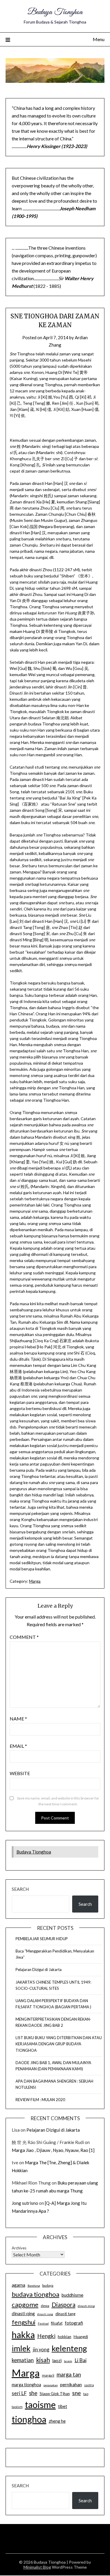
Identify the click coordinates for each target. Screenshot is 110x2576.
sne (77, 2393)
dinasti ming (86, 2306)
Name (18, 1719)
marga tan (69, 2375)
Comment (24, 1637)
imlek (21, 2348)
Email (18, 1746)
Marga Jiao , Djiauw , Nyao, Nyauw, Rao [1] (53, 2150)
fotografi (74, 2323)
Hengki (46, 2336)
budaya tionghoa (35, 2294)
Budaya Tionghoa (55, 12)
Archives (19, 2248)
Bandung (34, 2286)
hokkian (65, 2337)
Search (20, 1889)
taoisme (40, 2404)
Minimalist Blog (37, 2567)
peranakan (51, 2385)
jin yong (41, 2350)
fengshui (24, 2322)
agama (18, 2285)
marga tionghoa (26, 2385)
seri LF (19, 2393)
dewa (45, 2306)
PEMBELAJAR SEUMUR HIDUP (42, 1939)
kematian (23, 2360)
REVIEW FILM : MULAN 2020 (40, 2100)
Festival (43, 2323)
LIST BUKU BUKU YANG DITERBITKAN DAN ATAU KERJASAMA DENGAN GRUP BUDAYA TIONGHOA (59, 2044)
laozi (57, 2360)
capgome (25, 2304)
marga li (48, 2375)
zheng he (57, 2421)
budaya (48, 2285)
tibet (63, 2406)
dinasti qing (23, 2313)
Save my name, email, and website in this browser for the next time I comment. (58, 1801)
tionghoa (29, 2419)
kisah (43, 2360)
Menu (99, 39)
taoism (17, 2407)
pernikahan (71, 2385)
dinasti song (45, 2314)
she (33, 2393)
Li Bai (81, 2360)
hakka (23, 2335)
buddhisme (72, 2295)
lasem (68, 2361)
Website (20, 1773)
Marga (35, 1581)
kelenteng (69, 2348)
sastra (89, 2385)
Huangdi (81, 2337)
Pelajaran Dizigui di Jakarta (39, 1970)
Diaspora (64, 2305)
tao (86, 2394)
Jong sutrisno (25, 2203)
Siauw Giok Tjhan (55, 2394)
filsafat (57, 2323)
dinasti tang (65, 2314)
